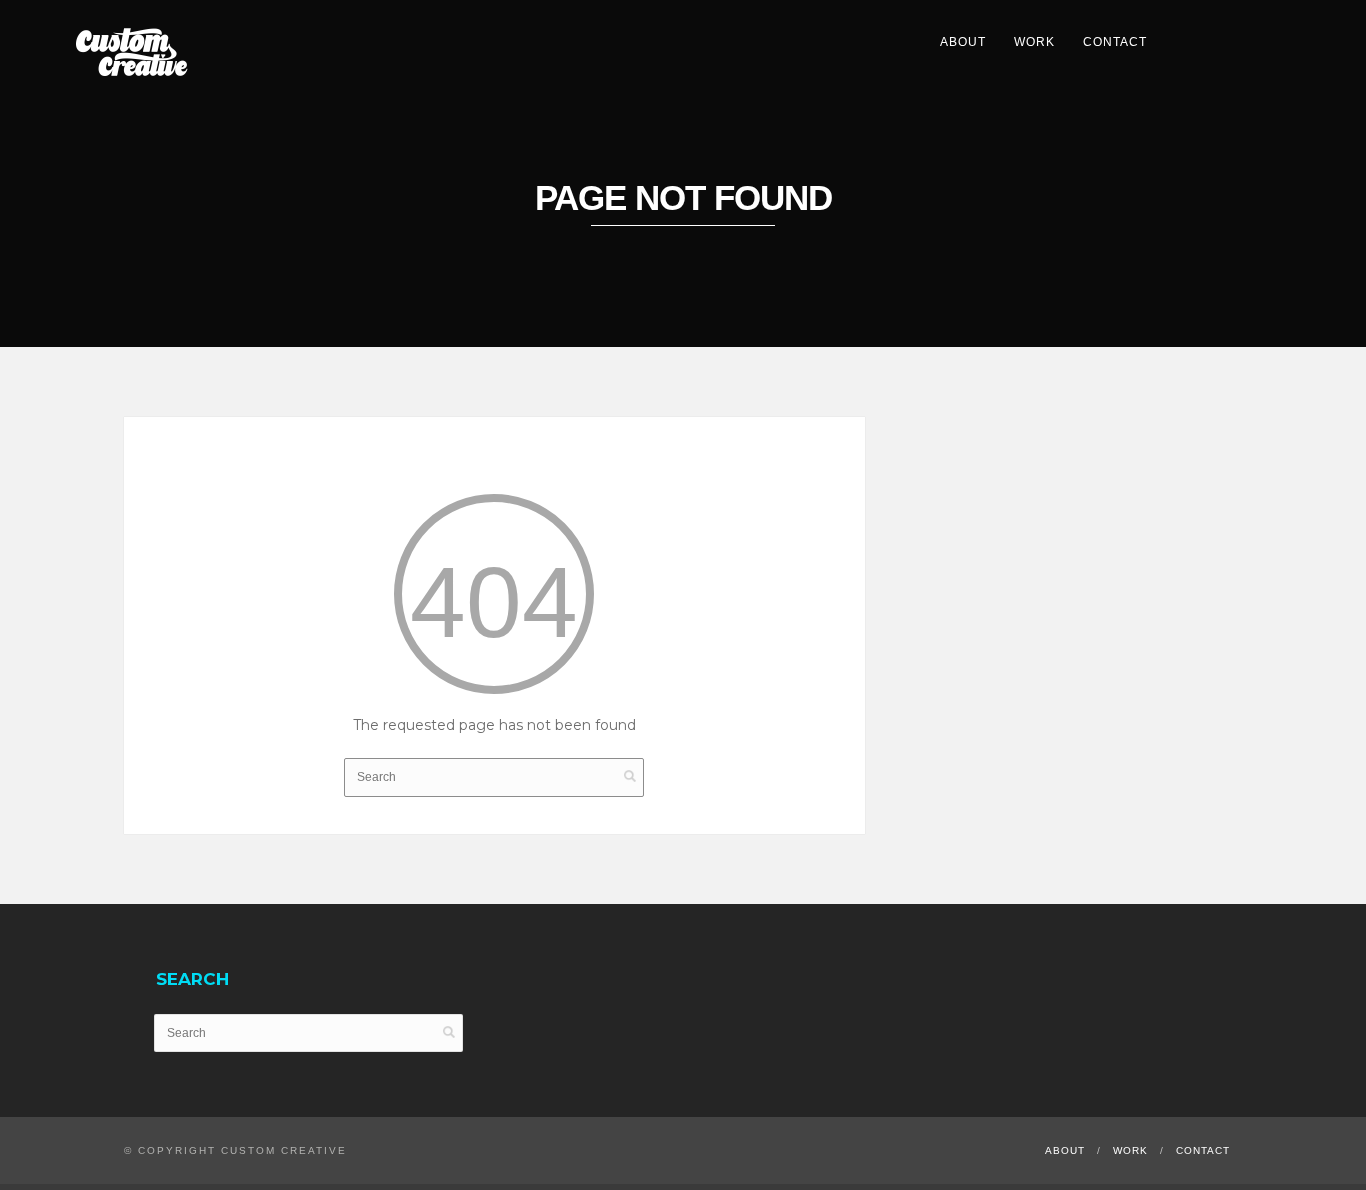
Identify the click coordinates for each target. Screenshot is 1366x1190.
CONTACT (1115, 42)
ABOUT (963, 42)
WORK (1034, 42)
